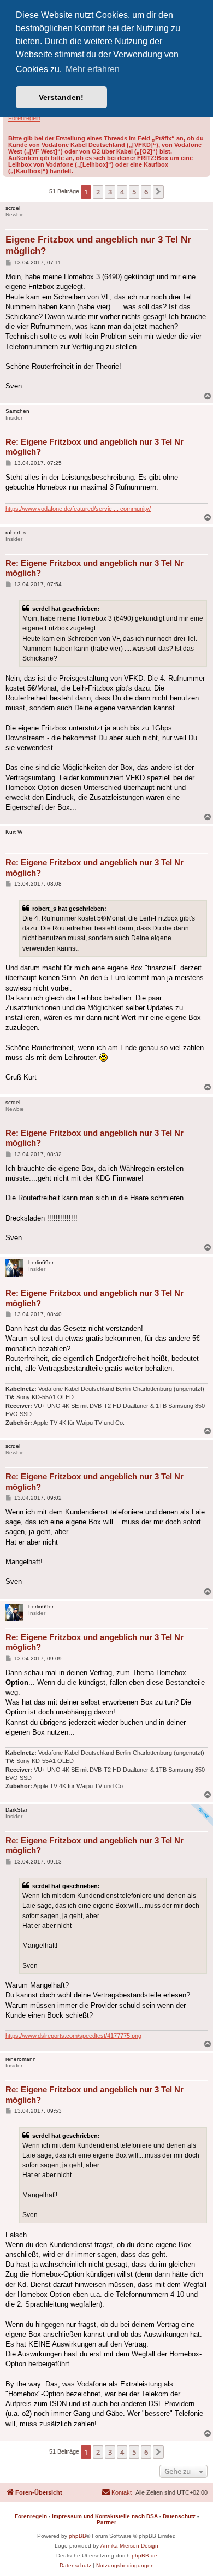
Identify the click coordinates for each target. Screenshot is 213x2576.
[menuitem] (117, 2492)
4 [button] (122, 192)
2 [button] (98, 192)
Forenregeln (24, 118)
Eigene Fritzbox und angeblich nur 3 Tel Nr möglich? (98, 245)
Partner (106, 2522)
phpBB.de (144, 2556)
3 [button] (110, 192)
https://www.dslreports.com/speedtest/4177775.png (73, 2036)
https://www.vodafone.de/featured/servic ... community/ (78, 509)
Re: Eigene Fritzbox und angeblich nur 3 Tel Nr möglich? (94, 447)
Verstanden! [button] (61, 97)
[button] (158, 192)
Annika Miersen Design (129, 2546)
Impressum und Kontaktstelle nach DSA (105, 2516)
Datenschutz (179, 2516)
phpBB (78, 2536)
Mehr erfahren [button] (93, 69)
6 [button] (146, 192)
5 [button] (134, 192)
